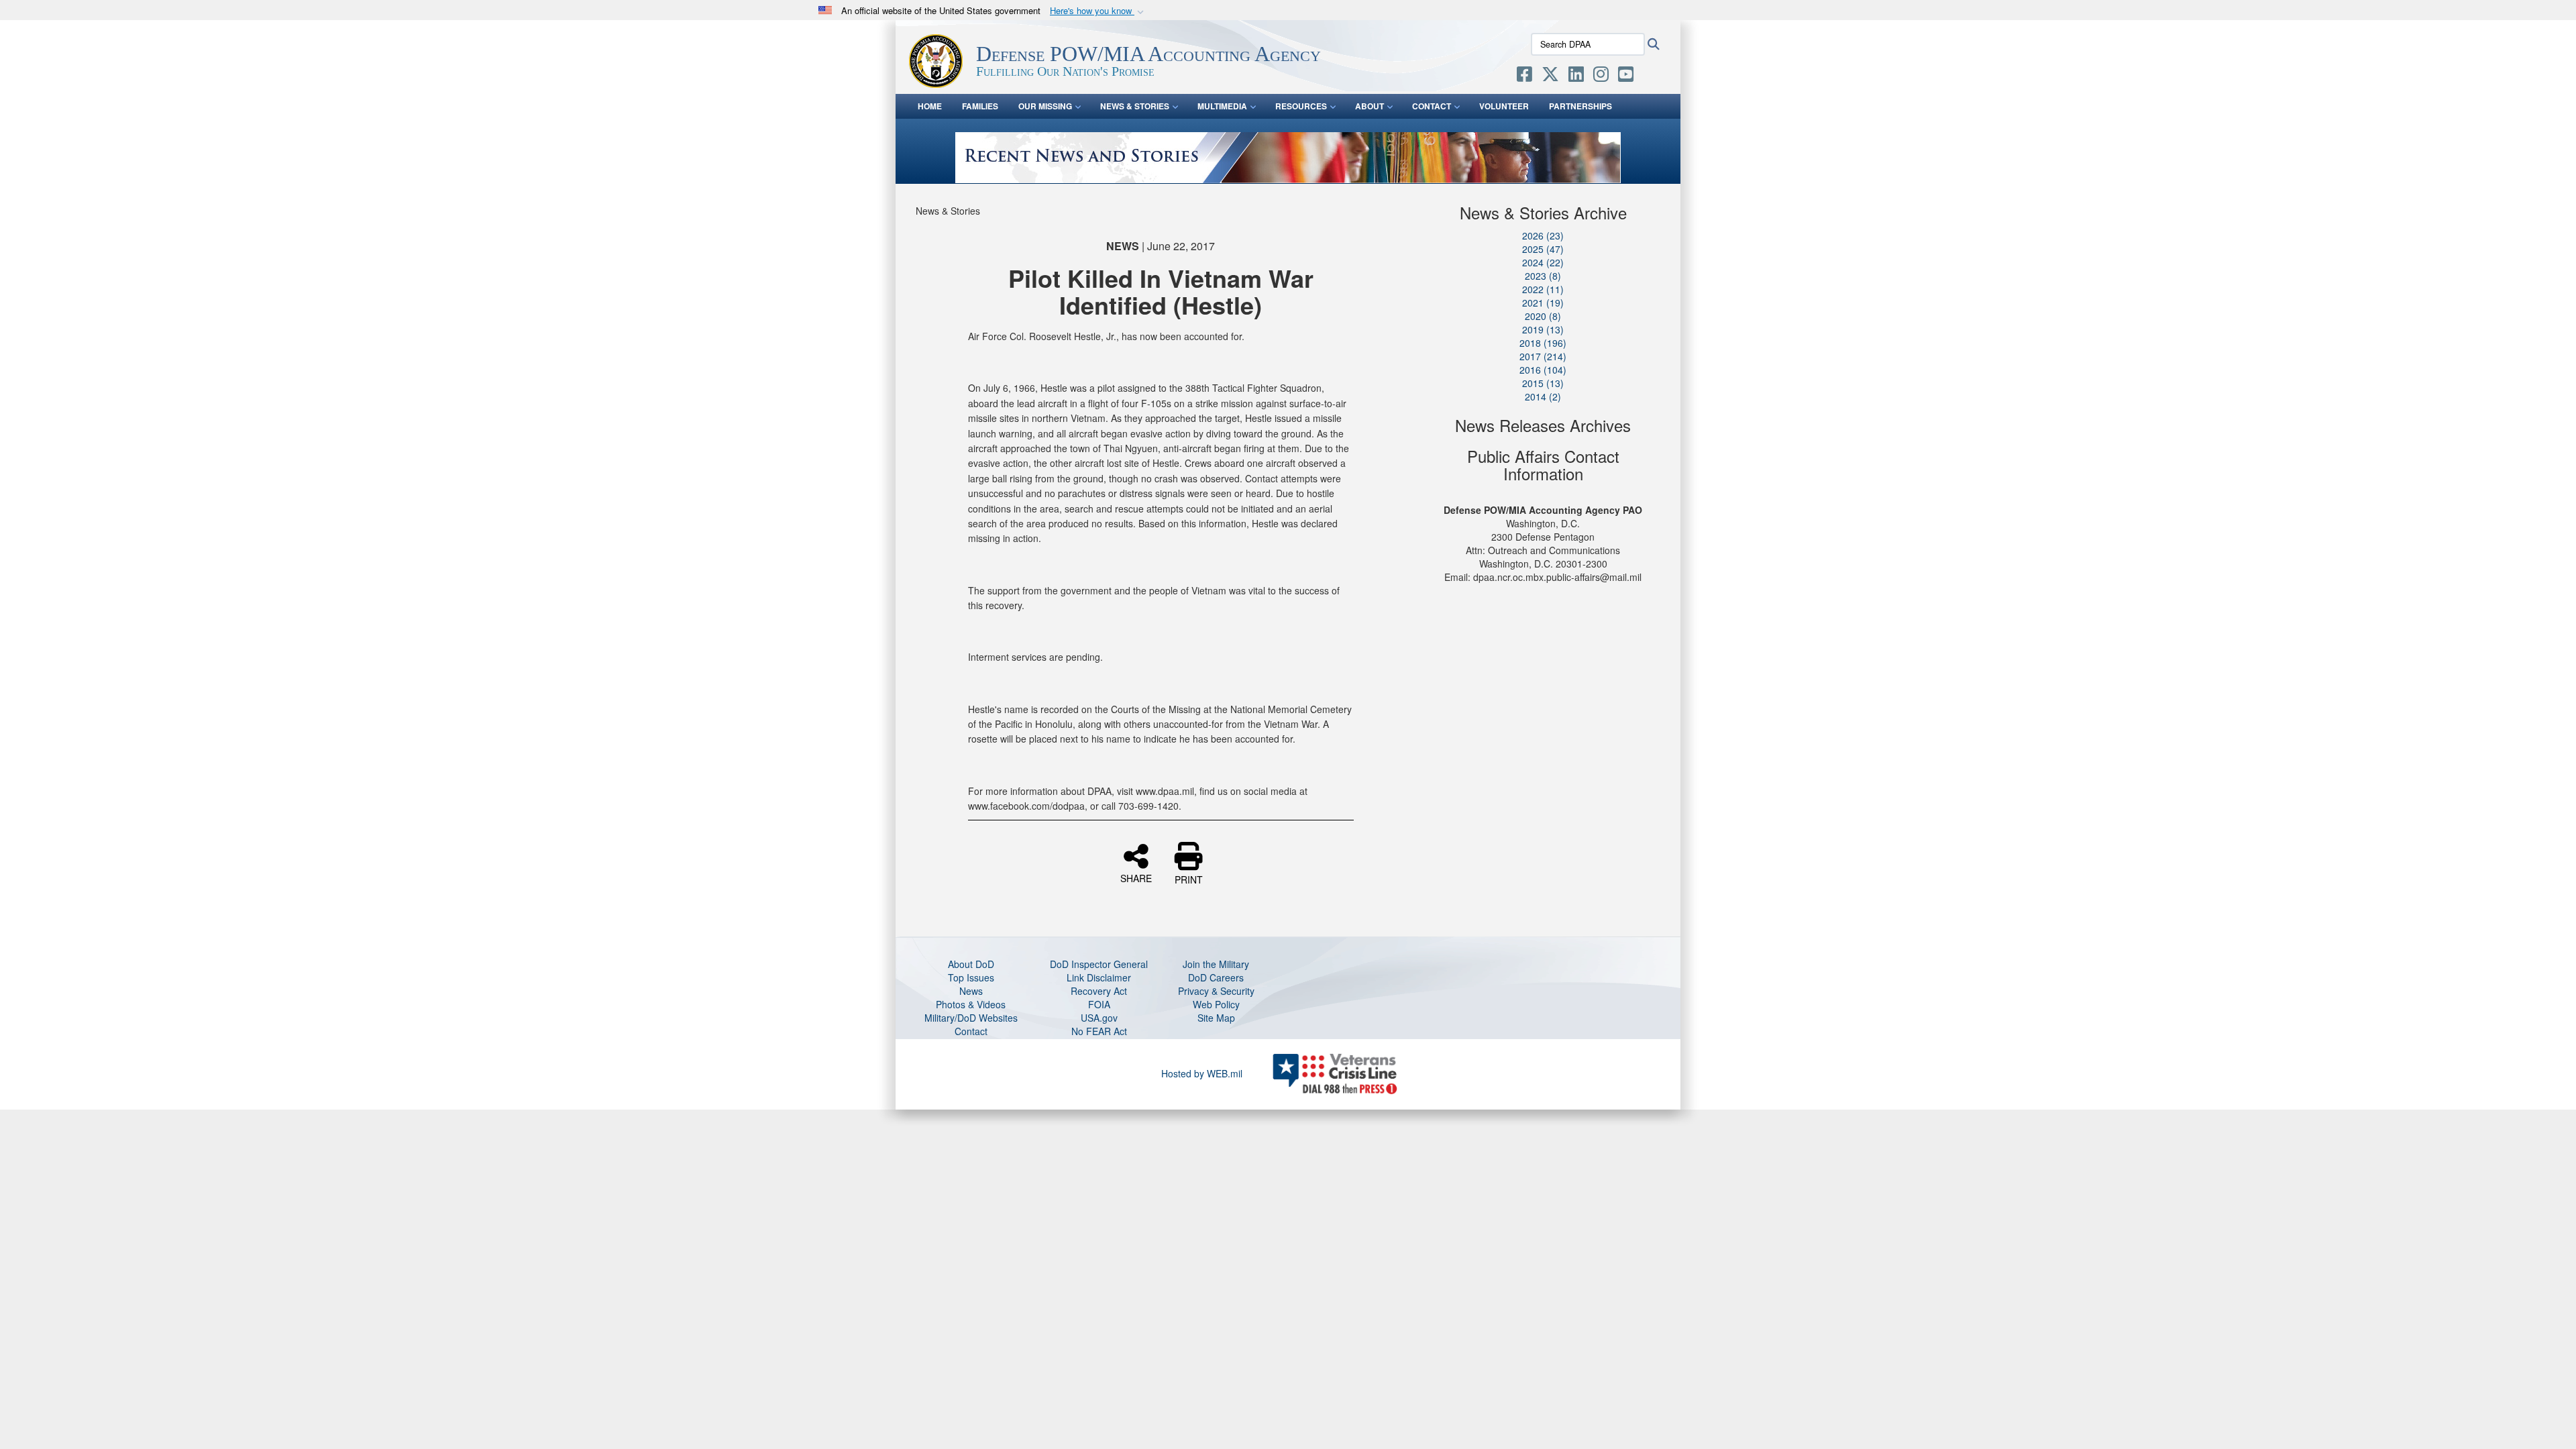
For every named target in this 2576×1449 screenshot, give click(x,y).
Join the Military (1216, 964)
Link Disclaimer (1099, 977)
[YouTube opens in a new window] (1626, 76)
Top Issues (971, 977)
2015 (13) (1543, 383)
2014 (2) (1543, 396)
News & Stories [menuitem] (1135, 106)
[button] (1098, 11)
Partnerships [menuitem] (1580, 106)
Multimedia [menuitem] (1222, 106)
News (971, 991)
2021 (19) (1543, 303)
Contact (971, 1031)
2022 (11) (1543, 289)
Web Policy (1216, 1004)
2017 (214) (1543, 356)
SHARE (1136, 877)
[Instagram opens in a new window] (1601, 76)
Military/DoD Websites (971, 1018)
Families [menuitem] (980, 106)
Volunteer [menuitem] (1504, 106)
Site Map (1216, 1018)
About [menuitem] (1370, 106)
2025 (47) (1543, 249)
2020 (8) (1543, 316)
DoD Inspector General (1099, 964)
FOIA (1099, 1004)
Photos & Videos (971, 1004)
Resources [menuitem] (1301, 106)
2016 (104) (1543, 370)
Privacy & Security (1216, 991)
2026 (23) (1543, 235)
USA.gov (1099, 1018)
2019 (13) (1543, 329)
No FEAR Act (1099, 1031)
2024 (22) (1543, 262)
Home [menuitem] (930, 106)
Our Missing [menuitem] (1045, 106)
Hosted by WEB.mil (1202, 1073)
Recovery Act (1099, 991)
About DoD (971, 964)
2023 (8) (1543, 276)
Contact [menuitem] (1432, 106)
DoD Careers (1216, 977)
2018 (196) (1543, 343)
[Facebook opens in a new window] (1524, 76)
